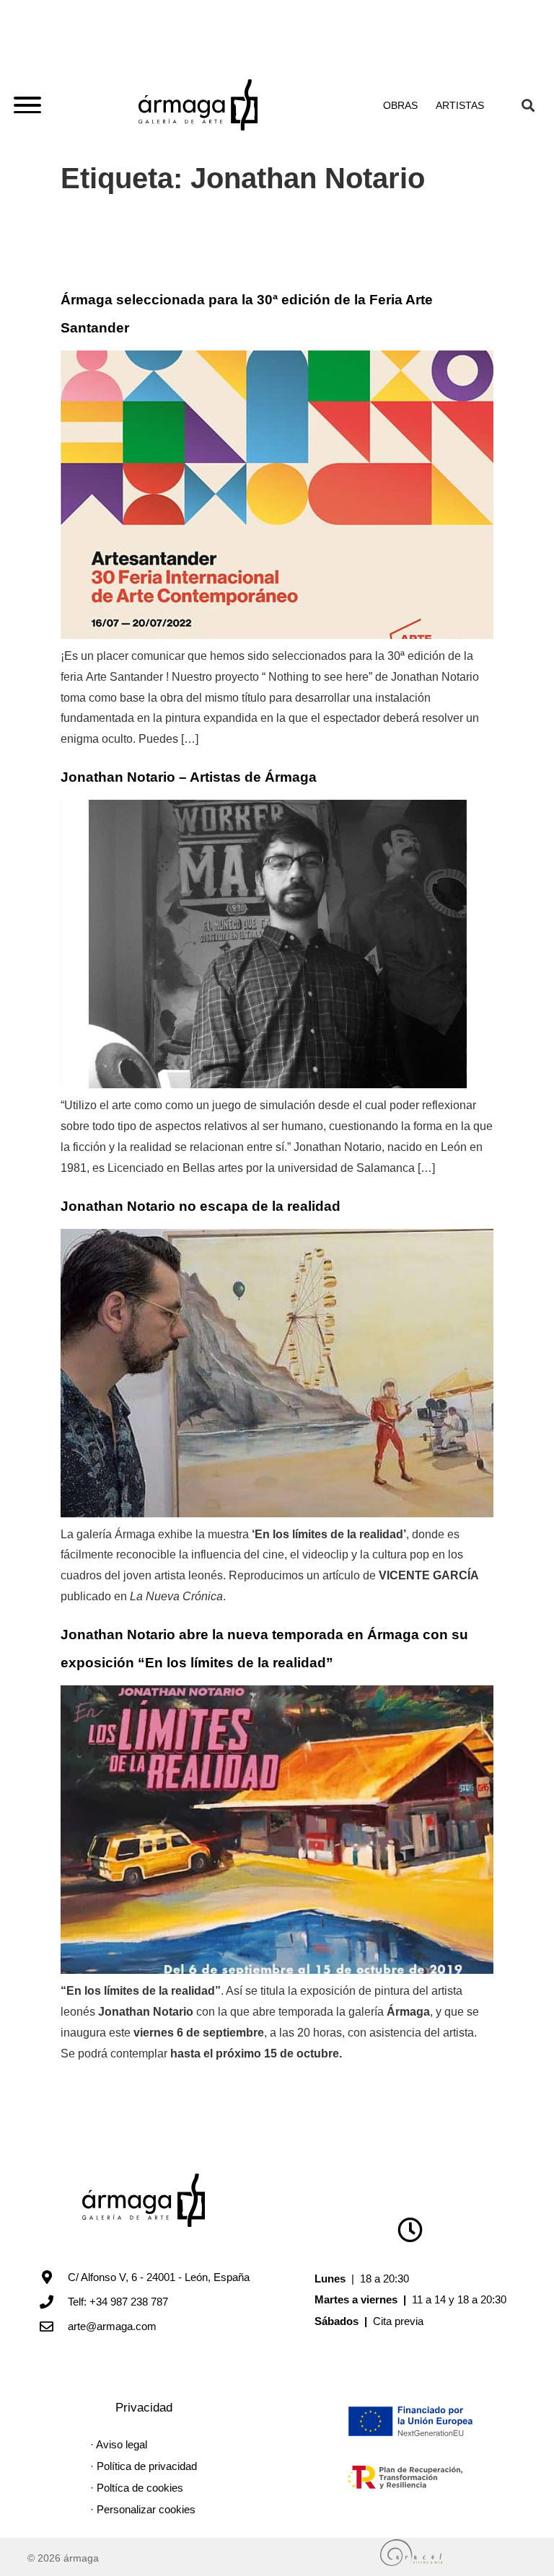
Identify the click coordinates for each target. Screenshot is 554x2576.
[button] (528, 105)
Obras (400, 105)
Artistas (460, 105)
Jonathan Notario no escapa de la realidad (201, 1206)
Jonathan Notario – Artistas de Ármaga (189, 777)
